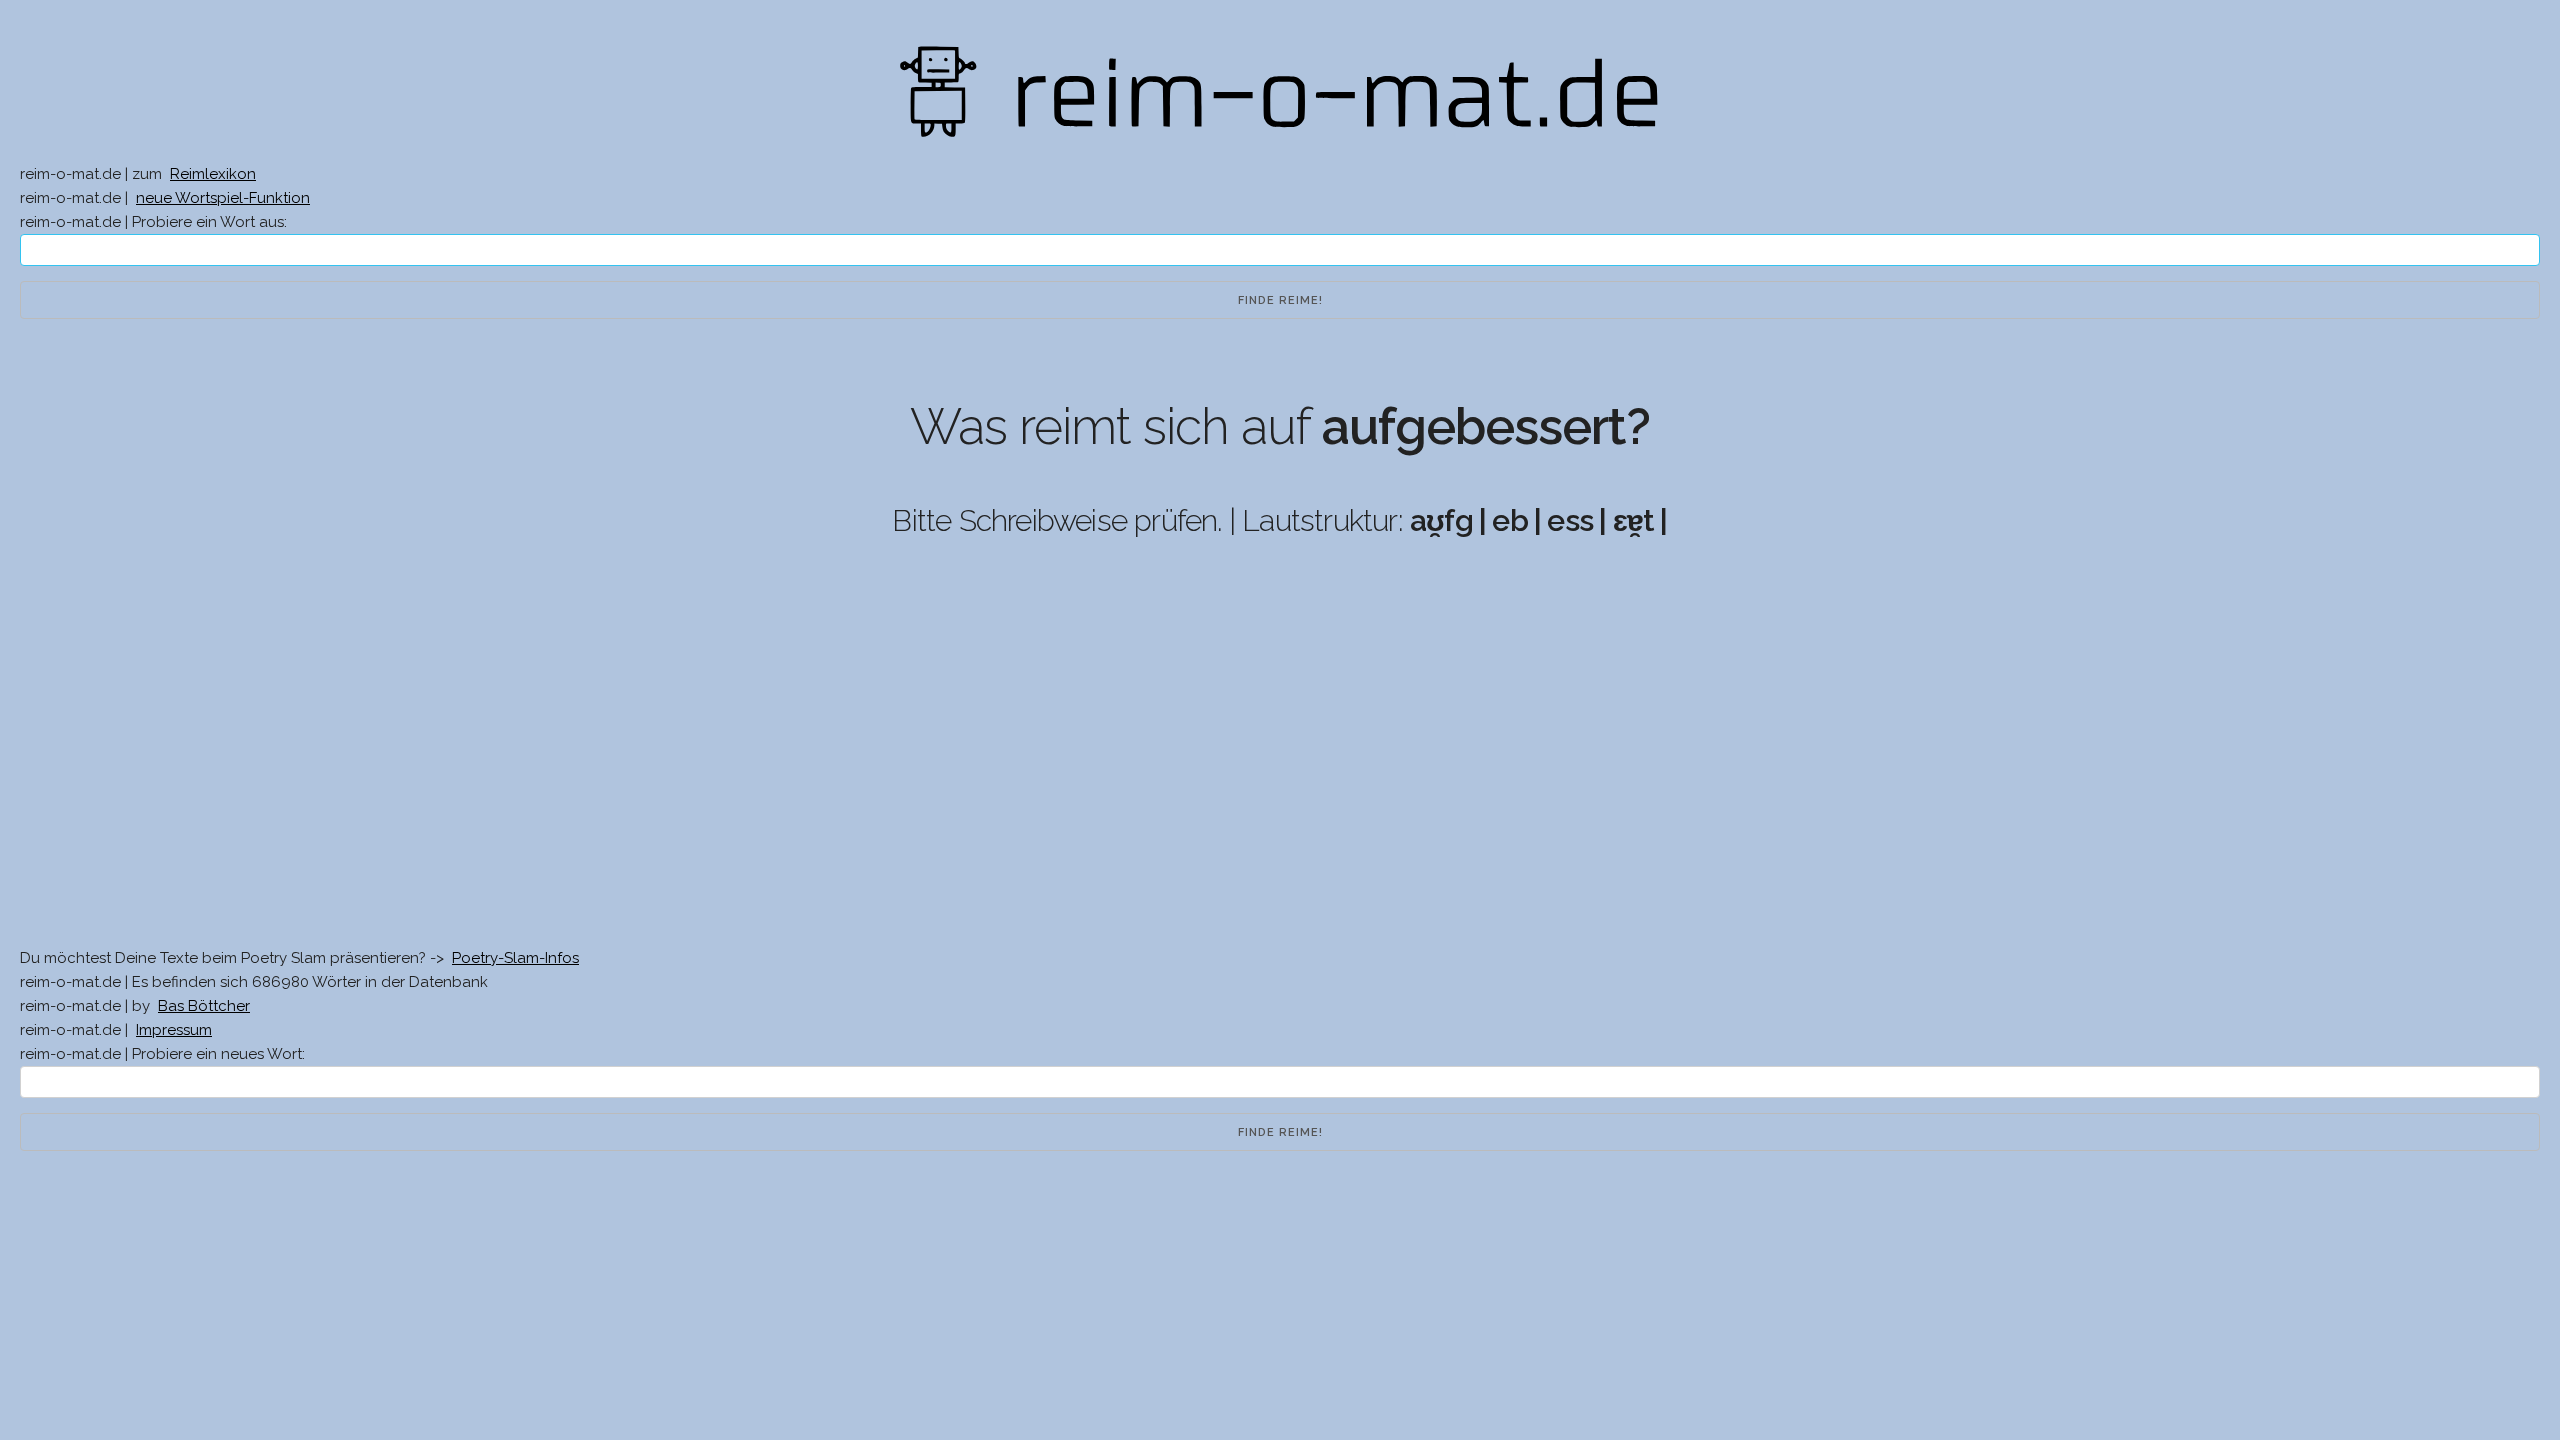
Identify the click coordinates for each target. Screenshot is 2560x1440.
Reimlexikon (213, 174)
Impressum (174, 1030)
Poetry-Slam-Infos (515, 958)
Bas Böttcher (204, 1006)
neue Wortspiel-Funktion (223, 198)
